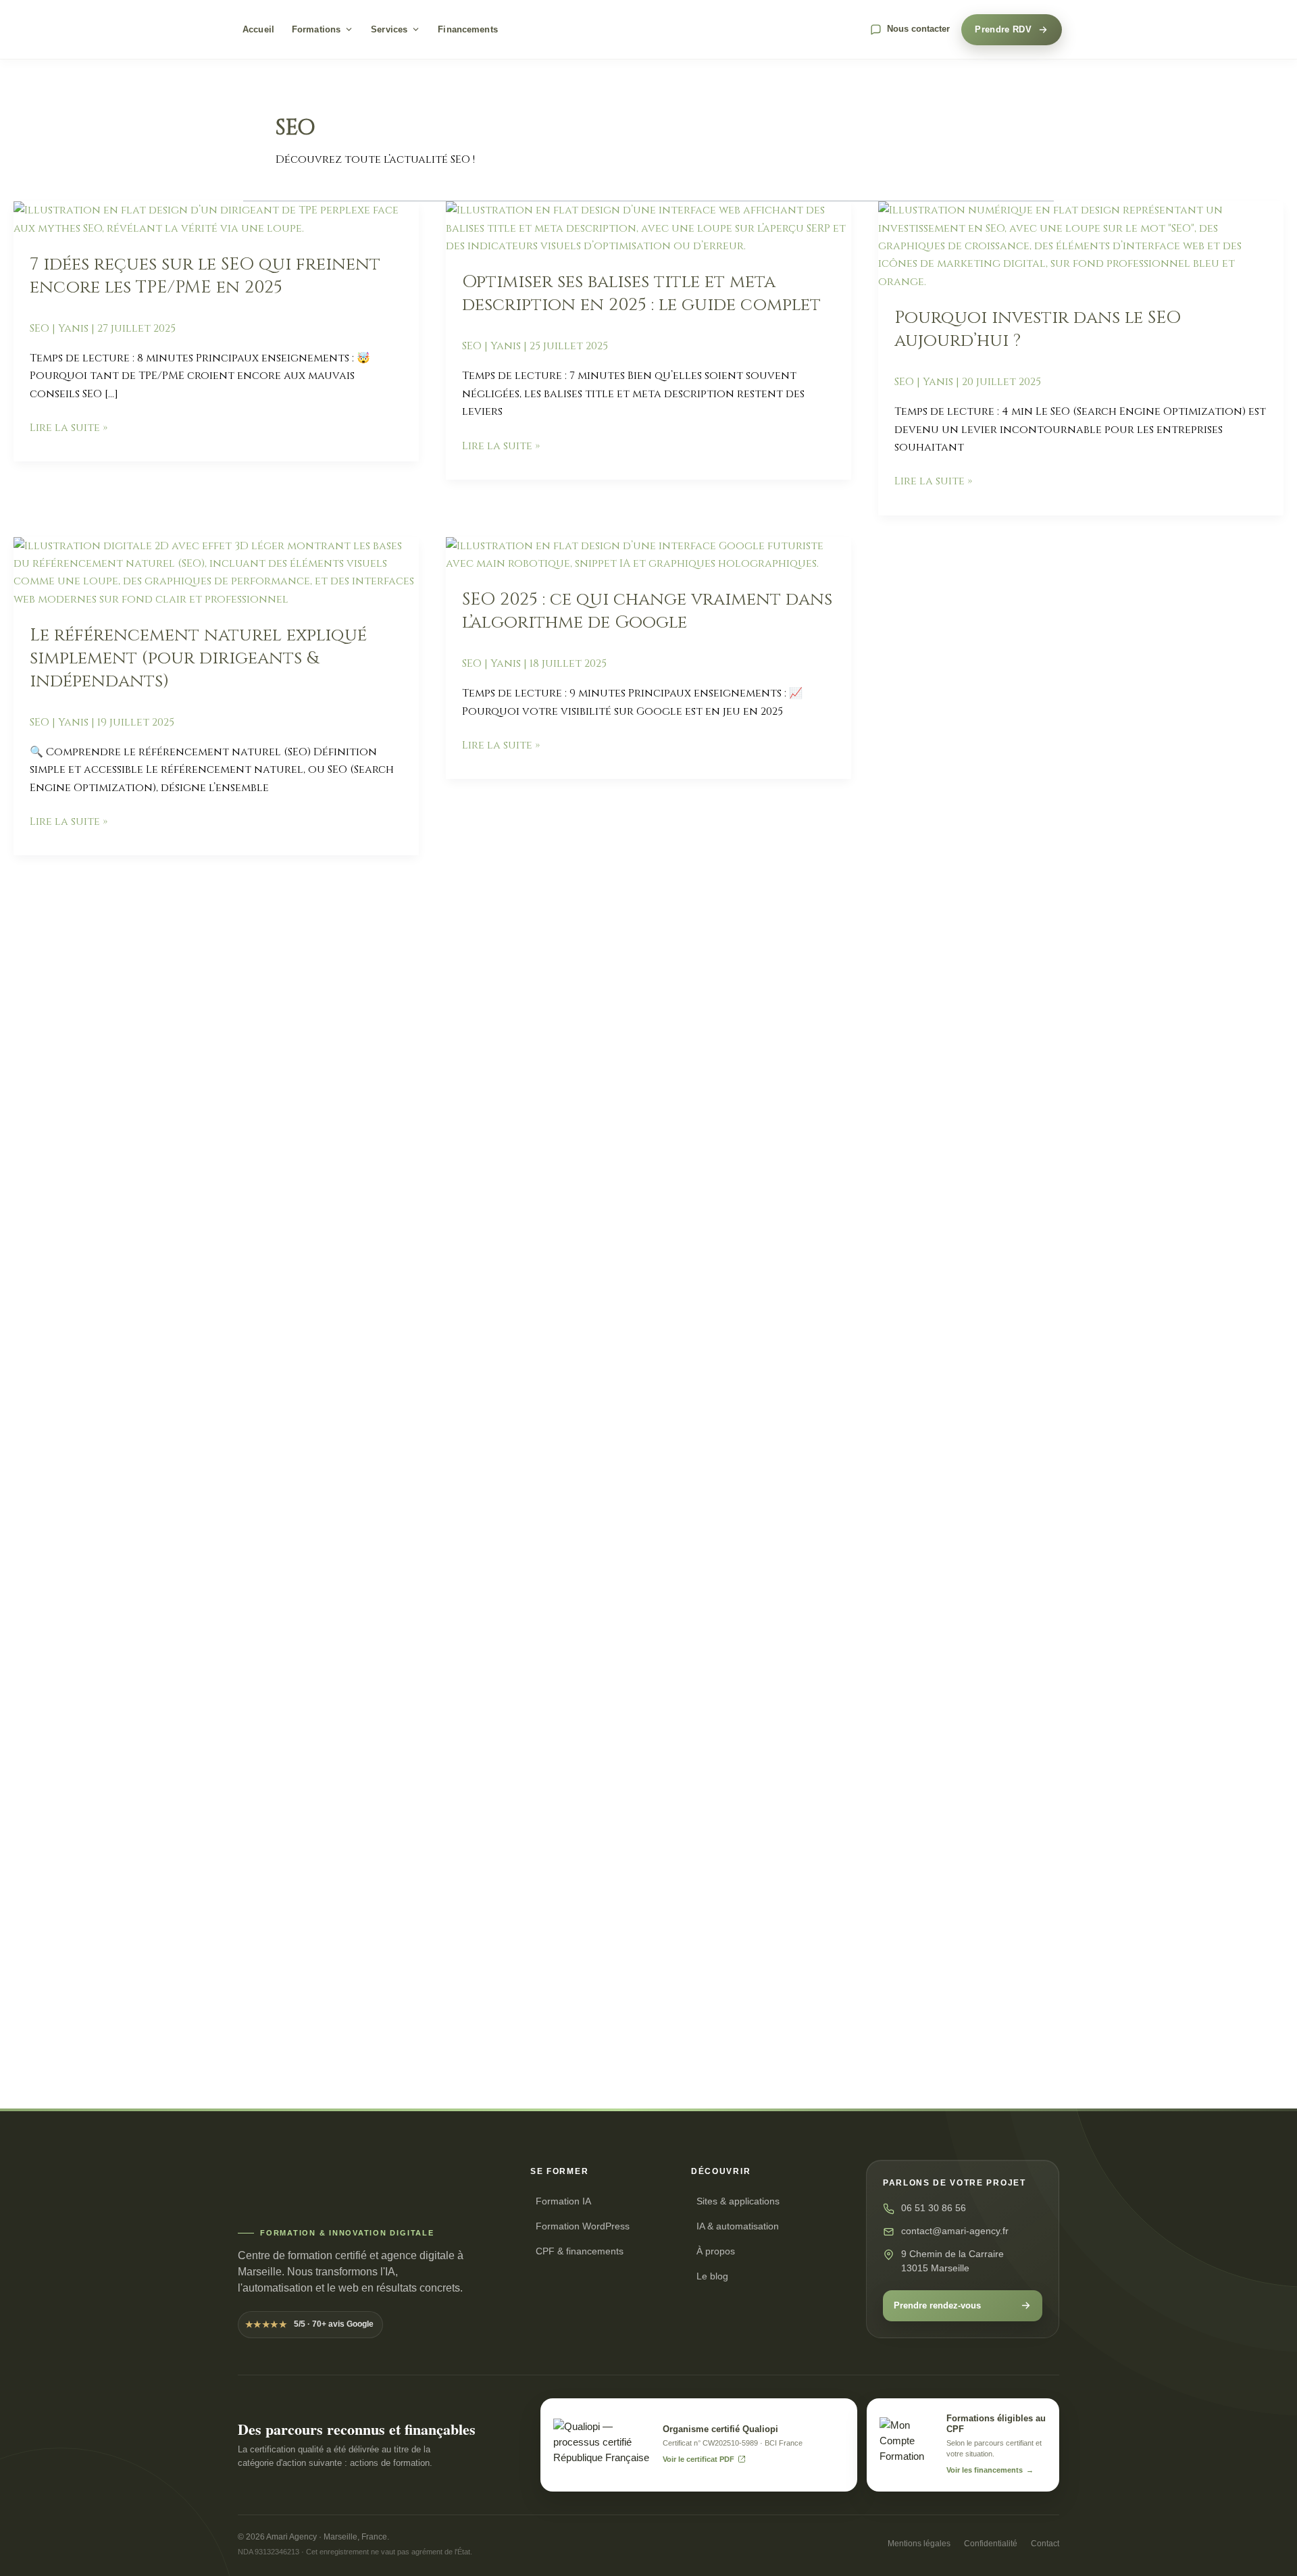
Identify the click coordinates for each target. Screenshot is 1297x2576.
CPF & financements (580, 2251)
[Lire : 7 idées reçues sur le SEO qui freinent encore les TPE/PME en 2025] (216, 219)
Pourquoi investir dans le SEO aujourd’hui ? (1038, 329)
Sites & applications (738, 2201)
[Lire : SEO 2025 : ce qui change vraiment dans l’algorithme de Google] (648, 554)
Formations (316, 29)
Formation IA (563, 2201)
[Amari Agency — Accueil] (648, 30)
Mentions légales (919, 2544)
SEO (40, 328)
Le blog (712, 2276)
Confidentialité (991, 2544)
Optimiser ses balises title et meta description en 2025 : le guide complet (641, 294)
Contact (1045, 2544)
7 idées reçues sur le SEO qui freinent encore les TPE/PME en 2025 (205, 276)
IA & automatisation (738, 2226)
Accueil (258, 29)
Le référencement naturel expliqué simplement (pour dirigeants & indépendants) (198, 658)
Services (389, 29)
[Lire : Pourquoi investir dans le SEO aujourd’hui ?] (1081, 245)
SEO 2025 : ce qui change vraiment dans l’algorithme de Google (647, 611)
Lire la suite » (69, 427)
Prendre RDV (1003, 29)
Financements (468, 29)
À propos (716, 2251)
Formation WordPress (583, 2226)
